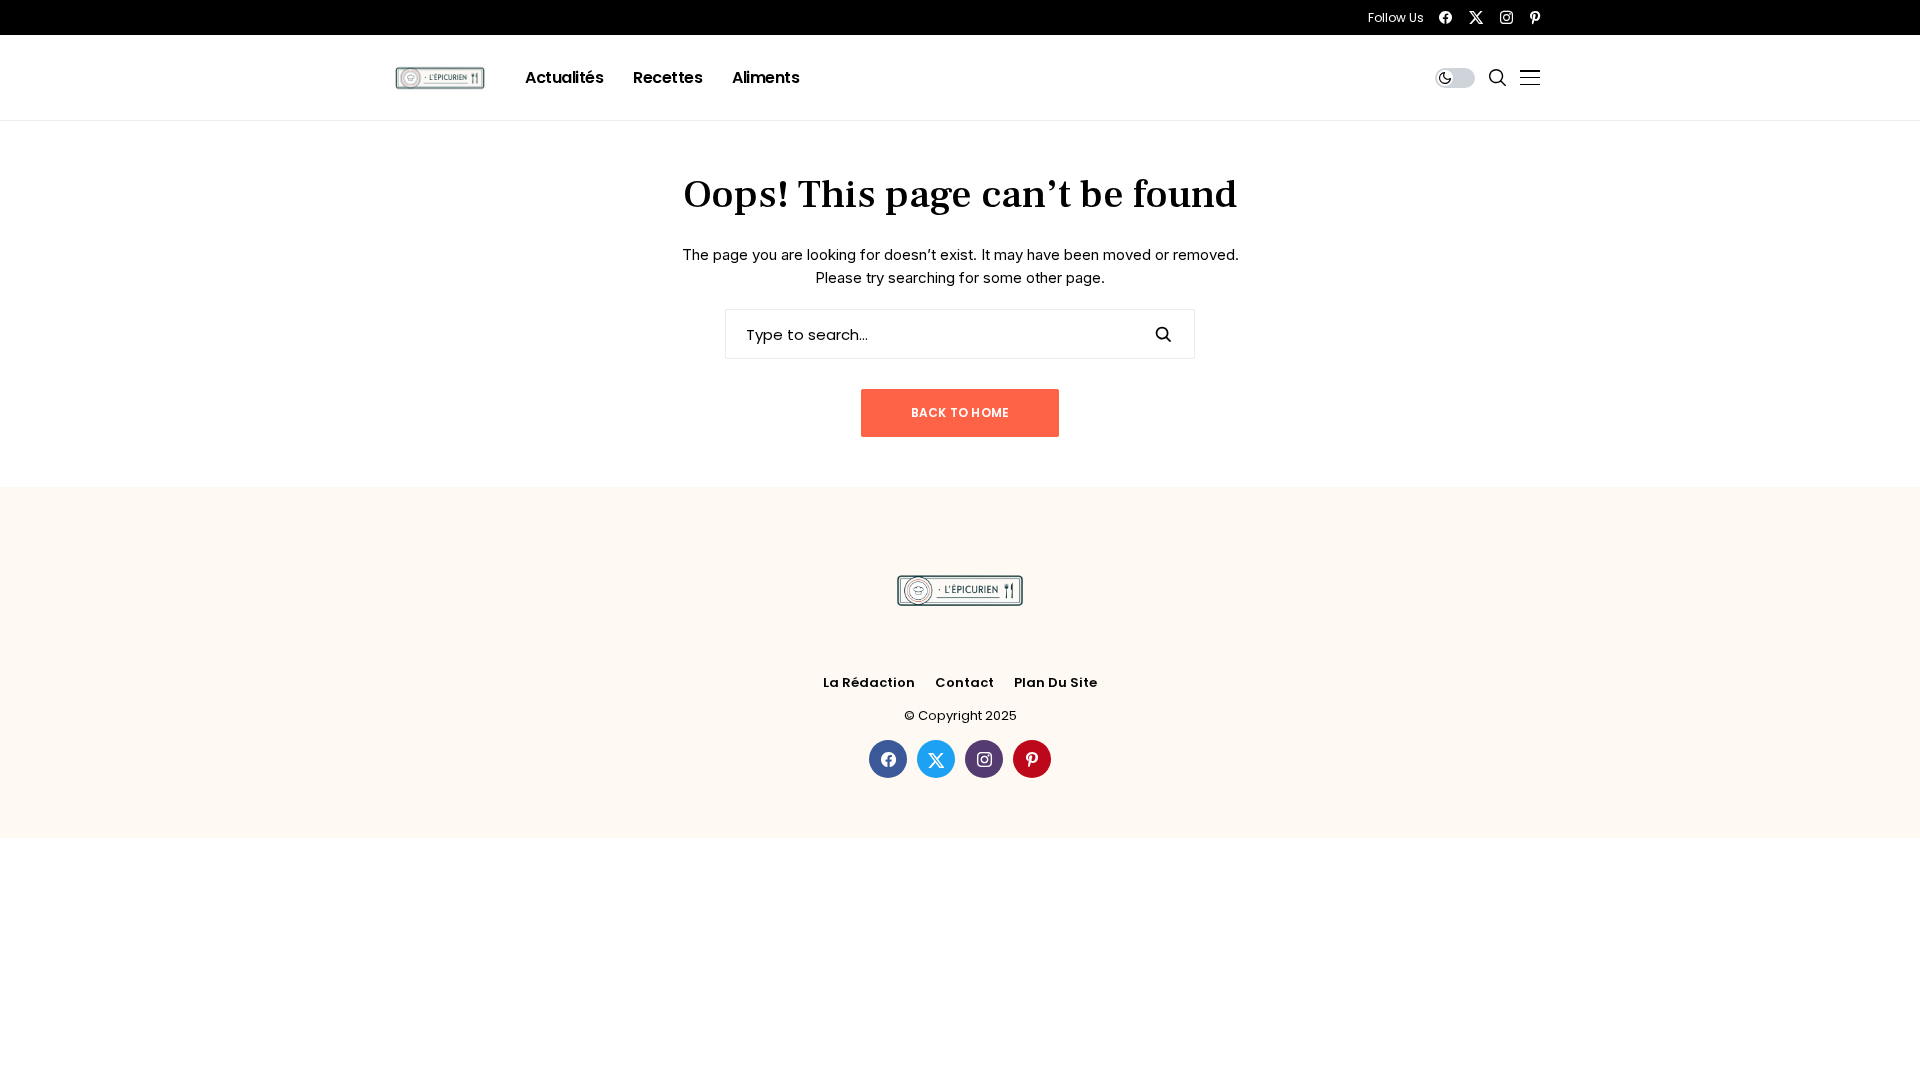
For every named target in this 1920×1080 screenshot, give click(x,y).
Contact (964, 683)
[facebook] (1445, 17)
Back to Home (960, 412)
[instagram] (1506, 17)
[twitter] (1476, 17)
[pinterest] (1535, 17)
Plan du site (1055, 683)
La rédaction (869, 683)
